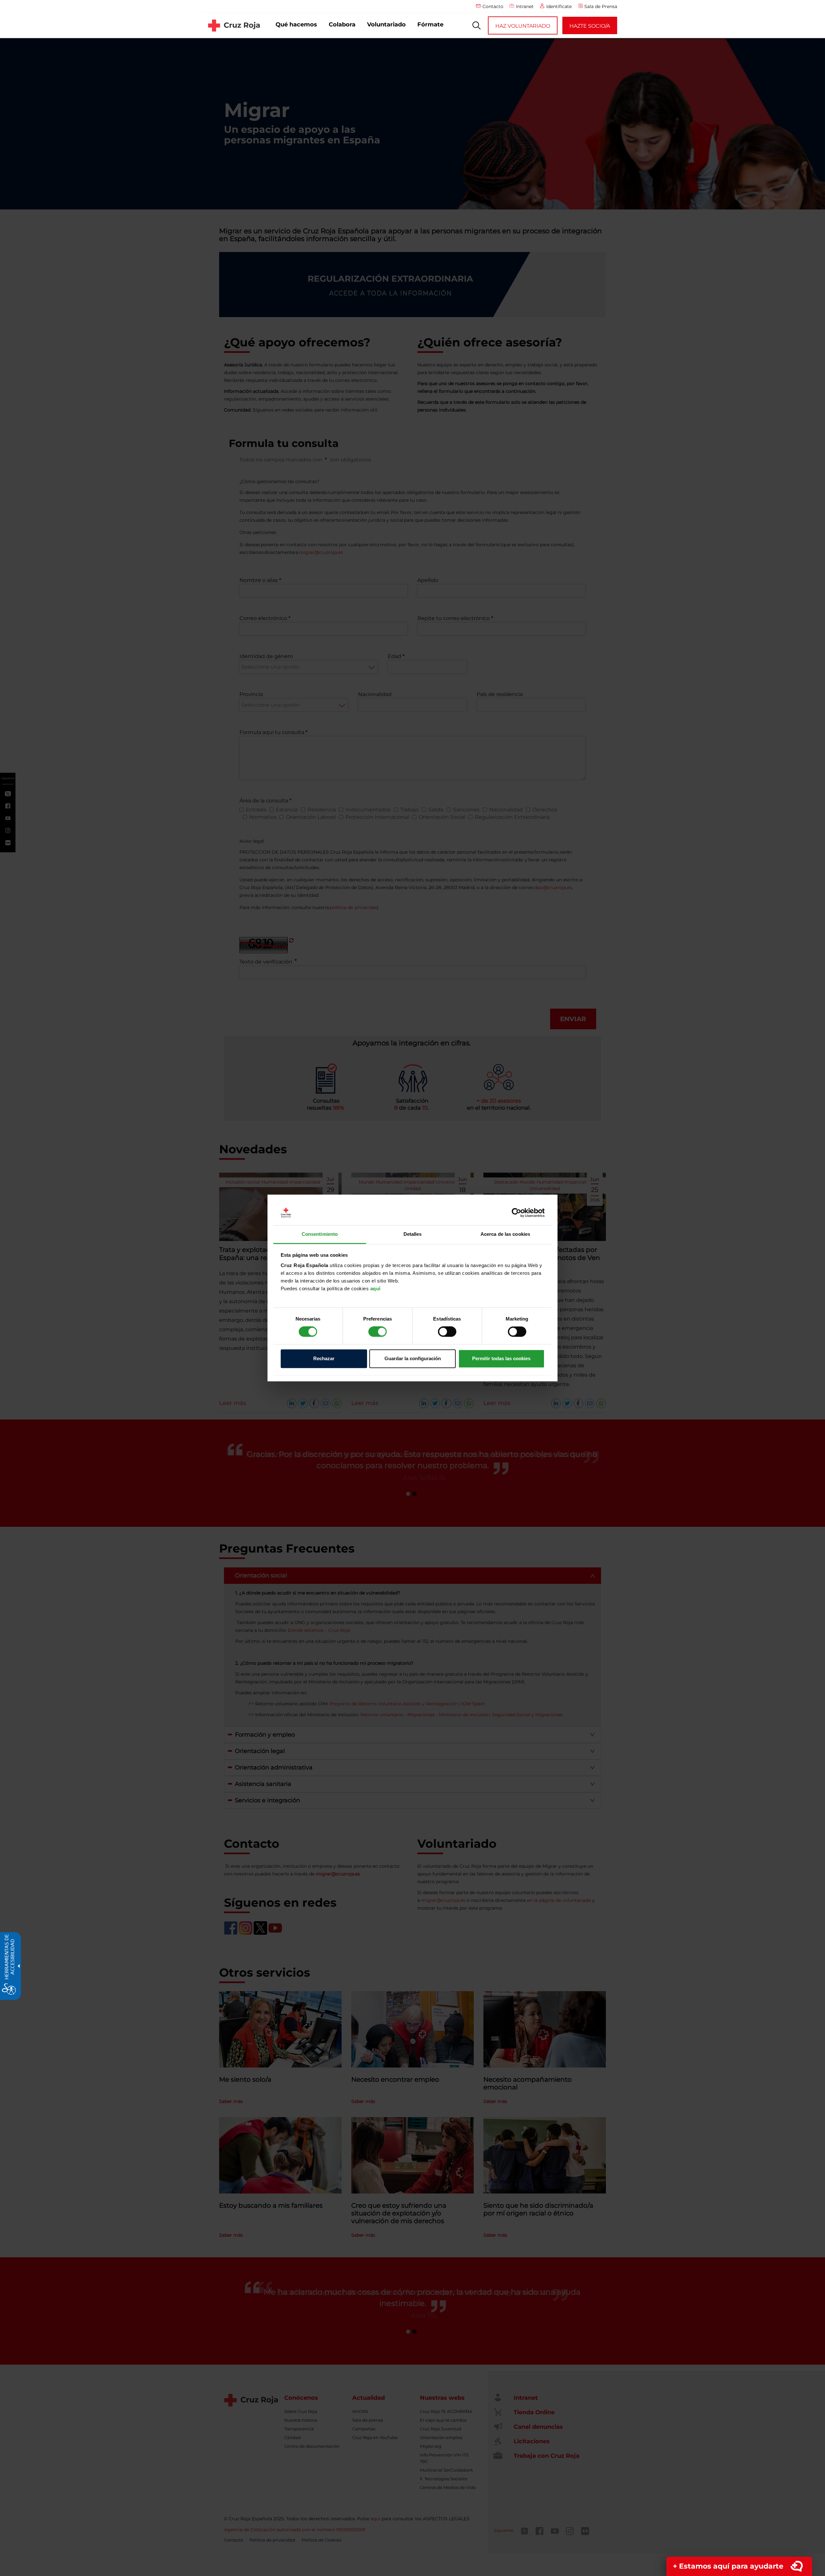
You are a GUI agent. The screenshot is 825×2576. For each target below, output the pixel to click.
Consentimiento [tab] (320, 1234)
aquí (375, 1288)
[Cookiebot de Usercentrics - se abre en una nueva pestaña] (516, 1213)
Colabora (342, 24)
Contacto (493, 6)
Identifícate (559, 6)
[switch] (378, 1332)
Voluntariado (386, 24)
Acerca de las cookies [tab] (505, 1234)
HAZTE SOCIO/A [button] (590, 26)
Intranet (525, 6)
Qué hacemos (296, 24)
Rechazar (324, 1358)
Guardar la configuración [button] (413, 1358)
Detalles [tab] (413, 1234)
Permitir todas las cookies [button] (501, 1358)
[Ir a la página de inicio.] (234, 25)
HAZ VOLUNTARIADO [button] (523, 26)
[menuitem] (296, 25)
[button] (477, 25)
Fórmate (430, 24)
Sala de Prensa (601, 6)
